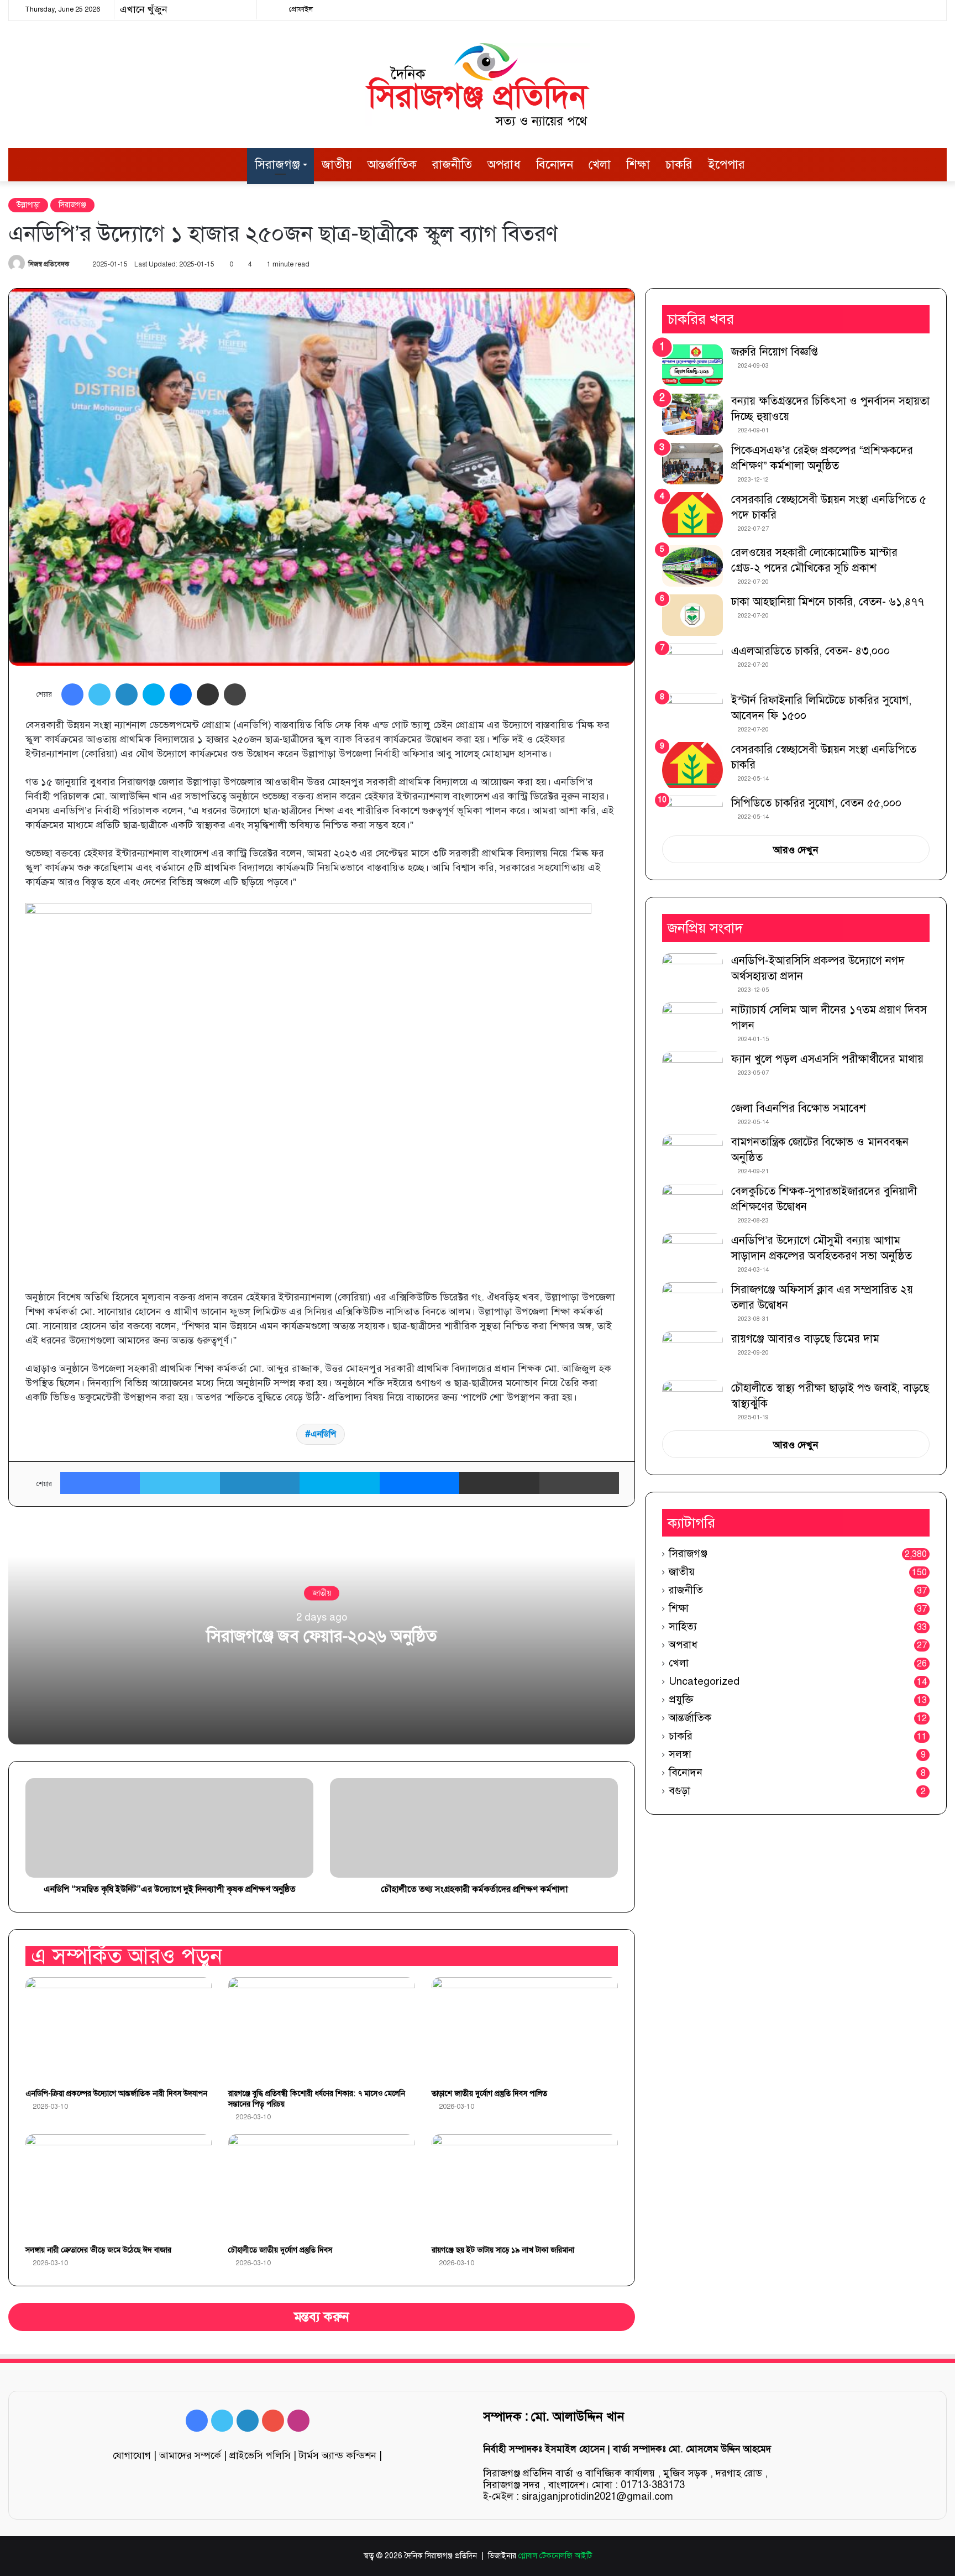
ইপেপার (726, 164)
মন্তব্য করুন (322, 2317)
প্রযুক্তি (681, 1699)
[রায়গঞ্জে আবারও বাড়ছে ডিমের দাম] (692, 1352)
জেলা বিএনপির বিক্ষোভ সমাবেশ (799, 1108)
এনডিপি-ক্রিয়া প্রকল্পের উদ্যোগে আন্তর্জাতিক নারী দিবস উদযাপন (116, 2094)
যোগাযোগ (132, 2455)
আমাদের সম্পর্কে (190, 2455)
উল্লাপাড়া (28, 205)
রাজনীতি (452, 164)
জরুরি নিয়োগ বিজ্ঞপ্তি (775, 352)
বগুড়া (679, 1791)
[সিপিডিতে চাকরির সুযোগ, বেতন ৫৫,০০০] (692, 812)
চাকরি (679, 164)
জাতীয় (337, 164)
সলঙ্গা (680, 1754)
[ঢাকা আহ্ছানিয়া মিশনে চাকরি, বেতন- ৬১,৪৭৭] (692, 615)
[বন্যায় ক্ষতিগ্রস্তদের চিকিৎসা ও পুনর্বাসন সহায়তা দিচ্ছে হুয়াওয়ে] (692, 414)
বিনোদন (555, 164)
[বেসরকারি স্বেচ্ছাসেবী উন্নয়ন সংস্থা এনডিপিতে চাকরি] (692, 765)
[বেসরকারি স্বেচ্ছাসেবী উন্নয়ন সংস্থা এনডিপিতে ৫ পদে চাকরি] (692, 515)
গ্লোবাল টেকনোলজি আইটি (555, 2556)
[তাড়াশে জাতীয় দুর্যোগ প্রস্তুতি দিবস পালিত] (525, 2030)
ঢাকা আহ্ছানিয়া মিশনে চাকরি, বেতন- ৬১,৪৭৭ (828, 602)
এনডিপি (323, 1434)
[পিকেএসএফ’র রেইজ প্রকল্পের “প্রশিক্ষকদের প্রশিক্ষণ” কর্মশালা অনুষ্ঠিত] (692, 464)
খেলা (600, 164)
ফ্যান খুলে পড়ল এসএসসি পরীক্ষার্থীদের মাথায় (827, 1059)
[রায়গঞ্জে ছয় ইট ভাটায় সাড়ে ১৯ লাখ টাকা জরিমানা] (525, 2187)
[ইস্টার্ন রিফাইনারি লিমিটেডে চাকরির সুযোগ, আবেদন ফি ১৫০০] (692, 714)
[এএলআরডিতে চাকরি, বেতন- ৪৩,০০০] (692, 664)
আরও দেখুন (796, 850)
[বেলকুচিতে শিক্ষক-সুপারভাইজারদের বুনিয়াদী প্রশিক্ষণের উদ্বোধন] (692, 1205)
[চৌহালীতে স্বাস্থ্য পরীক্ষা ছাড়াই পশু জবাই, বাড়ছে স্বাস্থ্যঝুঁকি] (692, 1401)
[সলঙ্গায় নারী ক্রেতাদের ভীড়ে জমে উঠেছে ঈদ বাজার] (119, 2187)
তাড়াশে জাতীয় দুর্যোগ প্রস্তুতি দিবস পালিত (489, 2094)
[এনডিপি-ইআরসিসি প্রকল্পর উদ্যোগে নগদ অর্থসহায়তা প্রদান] (692, 974)
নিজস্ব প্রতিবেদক (49, 264)
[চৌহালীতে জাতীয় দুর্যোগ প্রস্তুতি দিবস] (321, 2187)
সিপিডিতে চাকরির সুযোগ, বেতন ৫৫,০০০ (816, 803)
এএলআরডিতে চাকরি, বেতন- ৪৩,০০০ (810, 651)
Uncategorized (704, 1681)
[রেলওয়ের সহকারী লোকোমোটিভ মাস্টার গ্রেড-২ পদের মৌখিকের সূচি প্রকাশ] (692, 566)
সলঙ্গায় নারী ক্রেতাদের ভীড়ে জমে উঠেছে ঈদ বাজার (98, 2250)
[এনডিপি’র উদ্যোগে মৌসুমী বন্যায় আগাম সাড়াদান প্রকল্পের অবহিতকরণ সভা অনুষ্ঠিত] (692, 1254)
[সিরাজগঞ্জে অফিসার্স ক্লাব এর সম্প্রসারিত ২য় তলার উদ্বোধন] (692, 1303)
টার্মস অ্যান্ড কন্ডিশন (338, 2455)
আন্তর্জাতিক (392, 164)
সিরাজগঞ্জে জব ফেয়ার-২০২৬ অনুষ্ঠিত (322, 1636)
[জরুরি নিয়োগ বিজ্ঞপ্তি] (692, 365)
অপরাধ (504, 164)
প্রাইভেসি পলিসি (260, 2455)
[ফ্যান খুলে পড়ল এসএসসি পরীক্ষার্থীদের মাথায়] (692, 1072)
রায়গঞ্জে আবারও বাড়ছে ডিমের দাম (805, 1339)
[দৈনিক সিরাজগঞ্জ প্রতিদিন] (478, 85)
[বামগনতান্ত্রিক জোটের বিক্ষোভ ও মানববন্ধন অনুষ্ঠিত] (692, 1155)
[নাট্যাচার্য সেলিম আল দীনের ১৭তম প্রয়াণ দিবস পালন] (692, 1023)
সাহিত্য (683, 1626)
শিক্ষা (638, 164)
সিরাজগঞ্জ (277, 164)
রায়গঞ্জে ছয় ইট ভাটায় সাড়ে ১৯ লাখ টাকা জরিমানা (503, 2250)
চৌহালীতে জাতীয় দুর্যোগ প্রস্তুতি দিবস (280, 2250)
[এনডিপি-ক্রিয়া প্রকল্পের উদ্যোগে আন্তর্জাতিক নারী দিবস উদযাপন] (119, 2030)
